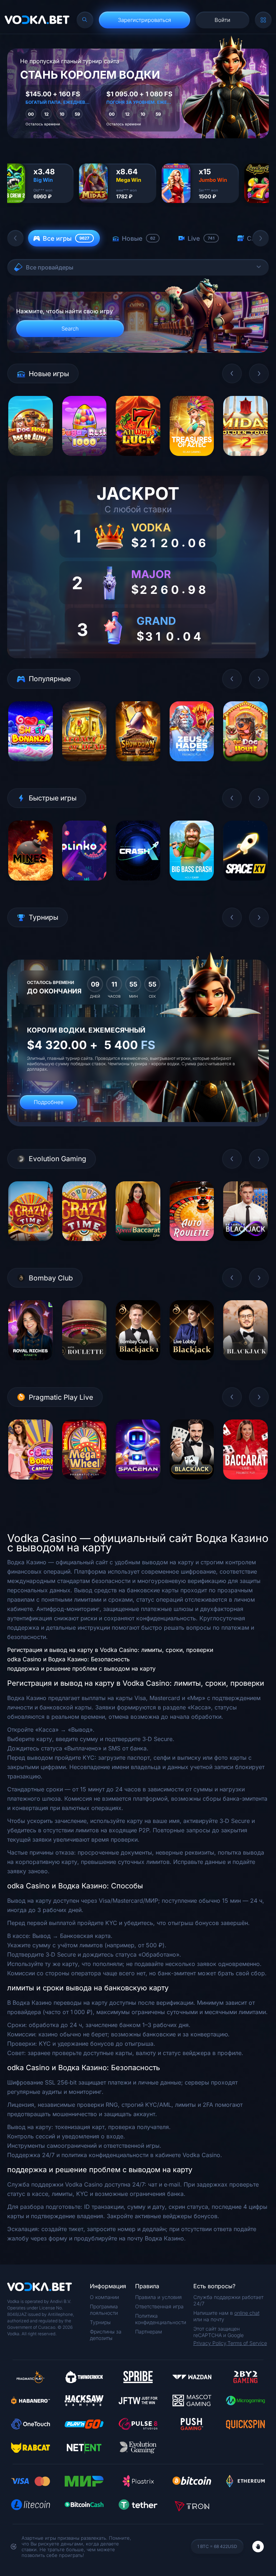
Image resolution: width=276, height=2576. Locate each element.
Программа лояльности (104, 2310)
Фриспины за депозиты (106, 2335)
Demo (30, 461)
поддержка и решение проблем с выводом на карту (81, 1668)
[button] (15, 238)
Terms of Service (247, 2343)
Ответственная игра (159, 2306)
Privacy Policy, (210, 2343)
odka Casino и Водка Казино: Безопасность (68, 1659)
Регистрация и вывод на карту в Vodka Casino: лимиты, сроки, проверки (110, 1650)
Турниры (100, 2322)
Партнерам (149, 2332)
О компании (104, 2297)
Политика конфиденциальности (161, 2319)
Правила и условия (158, 2297)
